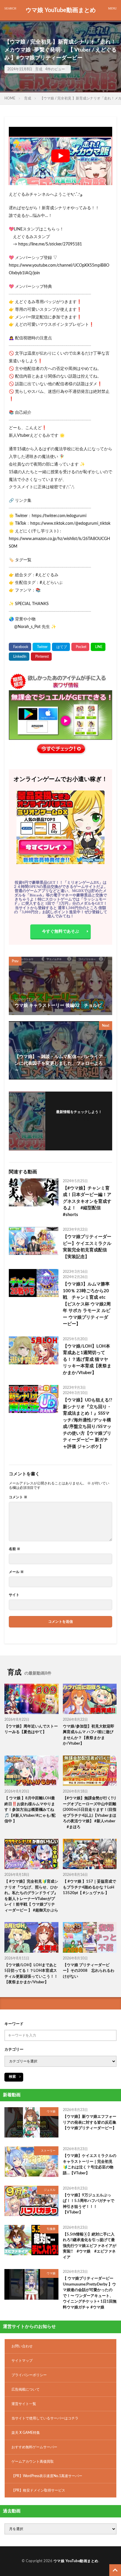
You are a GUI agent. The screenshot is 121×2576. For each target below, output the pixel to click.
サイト (14, 1595)
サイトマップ (22, 2361)
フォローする (79, 1119)
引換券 (51, 2229)
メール (16, 1572)
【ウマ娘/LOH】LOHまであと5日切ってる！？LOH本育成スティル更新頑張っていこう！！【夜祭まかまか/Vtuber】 (31, 1974)
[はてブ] (61, 647)
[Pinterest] (41, 657)
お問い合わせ (22, 2346)
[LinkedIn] (19, 657)
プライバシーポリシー (29, 2375)
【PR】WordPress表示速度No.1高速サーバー (47, 2476)
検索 (12, 2077)
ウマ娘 (51, 2112)
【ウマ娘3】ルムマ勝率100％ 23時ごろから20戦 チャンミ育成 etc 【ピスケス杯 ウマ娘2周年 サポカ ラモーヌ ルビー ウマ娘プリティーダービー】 (87, 1304)
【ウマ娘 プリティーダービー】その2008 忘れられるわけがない (89, 1971)
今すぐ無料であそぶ (60, 931)
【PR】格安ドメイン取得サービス (38, 2490)
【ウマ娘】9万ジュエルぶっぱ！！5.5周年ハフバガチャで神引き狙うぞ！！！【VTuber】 (89, 2204)
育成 (39, 69)
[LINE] (98, 647)
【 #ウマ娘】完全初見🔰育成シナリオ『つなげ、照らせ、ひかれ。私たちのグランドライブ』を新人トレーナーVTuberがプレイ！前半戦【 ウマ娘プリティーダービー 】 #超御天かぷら (31, 1896)
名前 (15, 1549)
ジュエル (50, 2190)
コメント (18, 1497)
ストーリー (48, 2151)
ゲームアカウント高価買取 (33, 2462)
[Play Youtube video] (60, 156)
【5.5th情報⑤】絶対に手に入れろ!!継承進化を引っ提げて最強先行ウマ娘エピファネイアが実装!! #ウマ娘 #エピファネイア (90, 2246)
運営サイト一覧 (24, 2404)
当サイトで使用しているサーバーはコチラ (45, 2418)
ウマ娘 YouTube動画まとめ (61, 10)
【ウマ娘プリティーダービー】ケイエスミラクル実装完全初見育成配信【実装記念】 (87, 1247)
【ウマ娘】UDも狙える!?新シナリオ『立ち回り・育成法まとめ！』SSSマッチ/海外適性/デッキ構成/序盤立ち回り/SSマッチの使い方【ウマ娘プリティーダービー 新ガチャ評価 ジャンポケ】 (88, 1423)
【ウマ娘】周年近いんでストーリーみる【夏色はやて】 (31, 1729)
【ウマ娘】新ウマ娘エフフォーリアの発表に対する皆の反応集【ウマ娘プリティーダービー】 (90, 2122)
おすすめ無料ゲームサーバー (34, 2447)
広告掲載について (26, 2389)
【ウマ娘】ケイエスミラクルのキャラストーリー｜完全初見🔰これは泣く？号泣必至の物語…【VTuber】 (90, 2165)
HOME (10, 98)
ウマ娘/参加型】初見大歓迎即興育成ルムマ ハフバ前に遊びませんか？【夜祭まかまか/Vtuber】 (89, 1735)
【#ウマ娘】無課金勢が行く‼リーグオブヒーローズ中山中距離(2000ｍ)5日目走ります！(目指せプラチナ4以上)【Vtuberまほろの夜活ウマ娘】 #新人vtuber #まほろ (90, 1813)
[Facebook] (20, 647)
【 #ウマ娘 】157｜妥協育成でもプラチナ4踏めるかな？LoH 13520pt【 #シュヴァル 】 (89, 1887)
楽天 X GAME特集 (26, 2433)
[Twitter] (42, 647)
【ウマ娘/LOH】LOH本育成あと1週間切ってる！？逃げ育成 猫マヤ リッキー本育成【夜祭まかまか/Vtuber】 (87, 1360)
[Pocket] (80, 647)
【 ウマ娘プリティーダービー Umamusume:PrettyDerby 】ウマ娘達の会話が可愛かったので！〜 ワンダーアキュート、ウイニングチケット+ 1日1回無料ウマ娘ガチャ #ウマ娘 (90, 2293)
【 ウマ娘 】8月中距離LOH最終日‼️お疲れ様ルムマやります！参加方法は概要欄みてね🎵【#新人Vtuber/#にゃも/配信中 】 (30, 1810)
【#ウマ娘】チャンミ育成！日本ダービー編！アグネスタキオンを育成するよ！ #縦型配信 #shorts (87, 1201)
